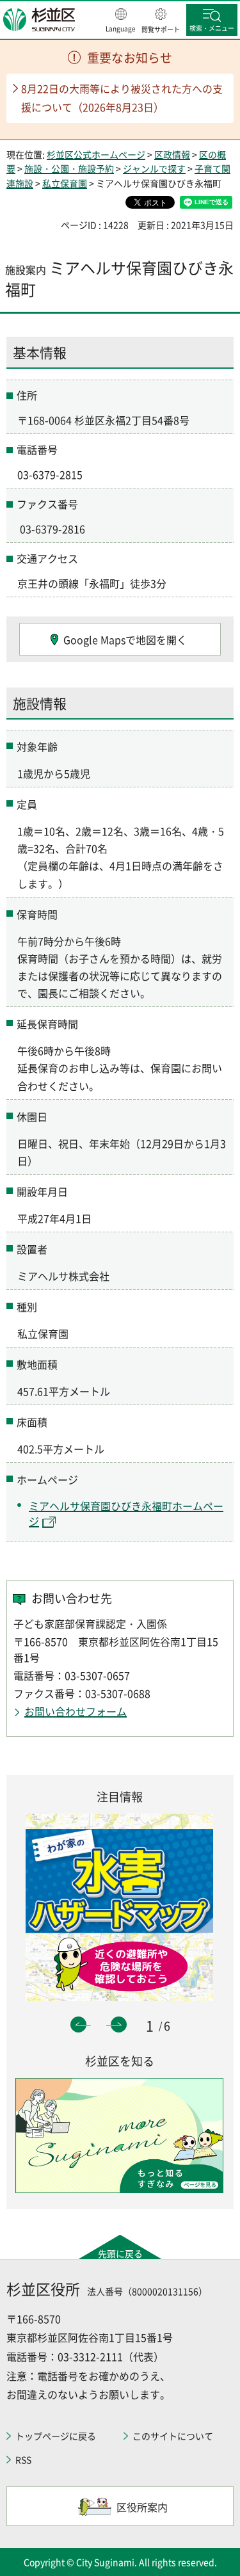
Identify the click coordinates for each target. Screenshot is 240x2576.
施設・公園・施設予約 (69, 168)
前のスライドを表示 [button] (78, 2025)
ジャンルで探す (154, 168)
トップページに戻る (56, 2436)
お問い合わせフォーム (76, 1711)
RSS (23, 2459)
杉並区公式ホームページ (96, 154)
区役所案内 (142, 2507)
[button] (121, 21)
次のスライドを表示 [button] (119, 2025)
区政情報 (172, 154)
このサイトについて (173, 2436)
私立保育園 (65, 183)
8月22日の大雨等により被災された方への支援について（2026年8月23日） (122, 98)
